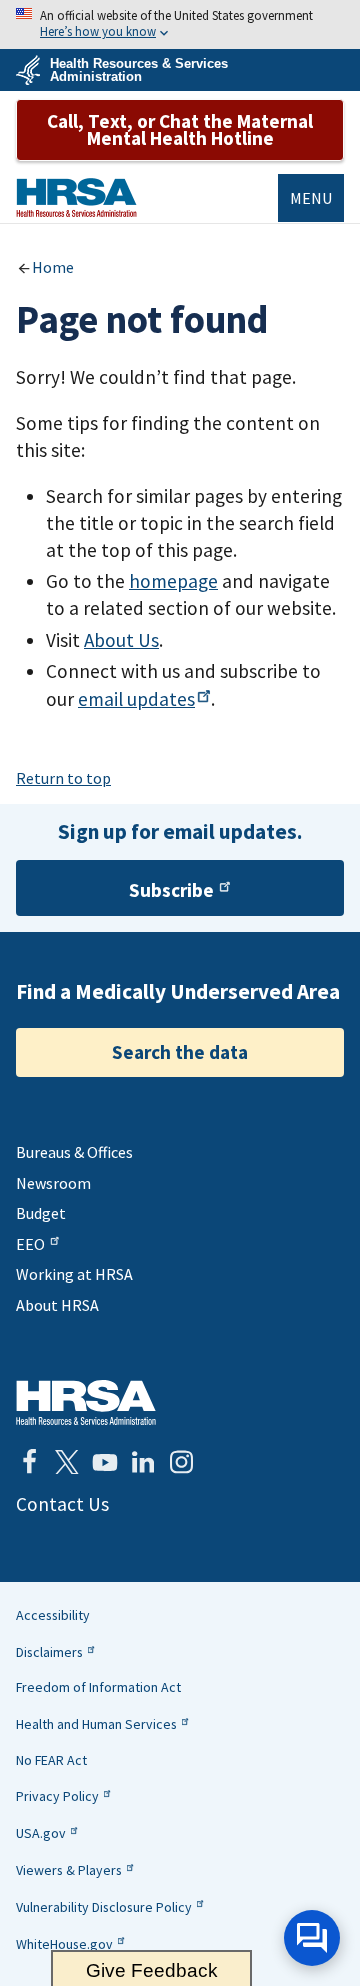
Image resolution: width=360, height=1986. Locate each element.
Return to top (63, 778)
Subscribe (171, 890)
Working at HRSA (74, 1274)
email (136, 699)
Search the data (180, 1052)
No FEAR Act (51, 1760)
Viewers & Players (69, 1870)
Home (53, 267)
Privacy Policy (57, 1796)
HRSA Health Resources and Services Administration (86, 1402)
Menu (311, 198)
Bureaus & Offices (74, 1152)
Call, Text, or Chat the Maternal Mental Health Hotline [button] (180, 129)
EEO (30, 1244)
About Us (121, 640)
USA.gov (41, 1833)
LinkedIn (143, 1462)
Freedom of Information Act (98, 1687)
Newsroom (53, 1183)
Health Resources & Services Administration (139, 70)
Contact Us (62, 1504)
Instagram (181, 1462)
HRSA (76, 197)
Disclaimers (49, 1652)
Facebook (29, 1462)
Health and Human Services (96, 1724)
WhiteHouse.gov (64, 1944)
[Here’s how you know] (180, 24)
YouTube (105, 1462)
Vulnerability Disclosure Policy (104, 1907)
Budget (41, 1213)
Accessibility (53, 1615)
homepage (173, 581)
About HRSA (57, 1305)
